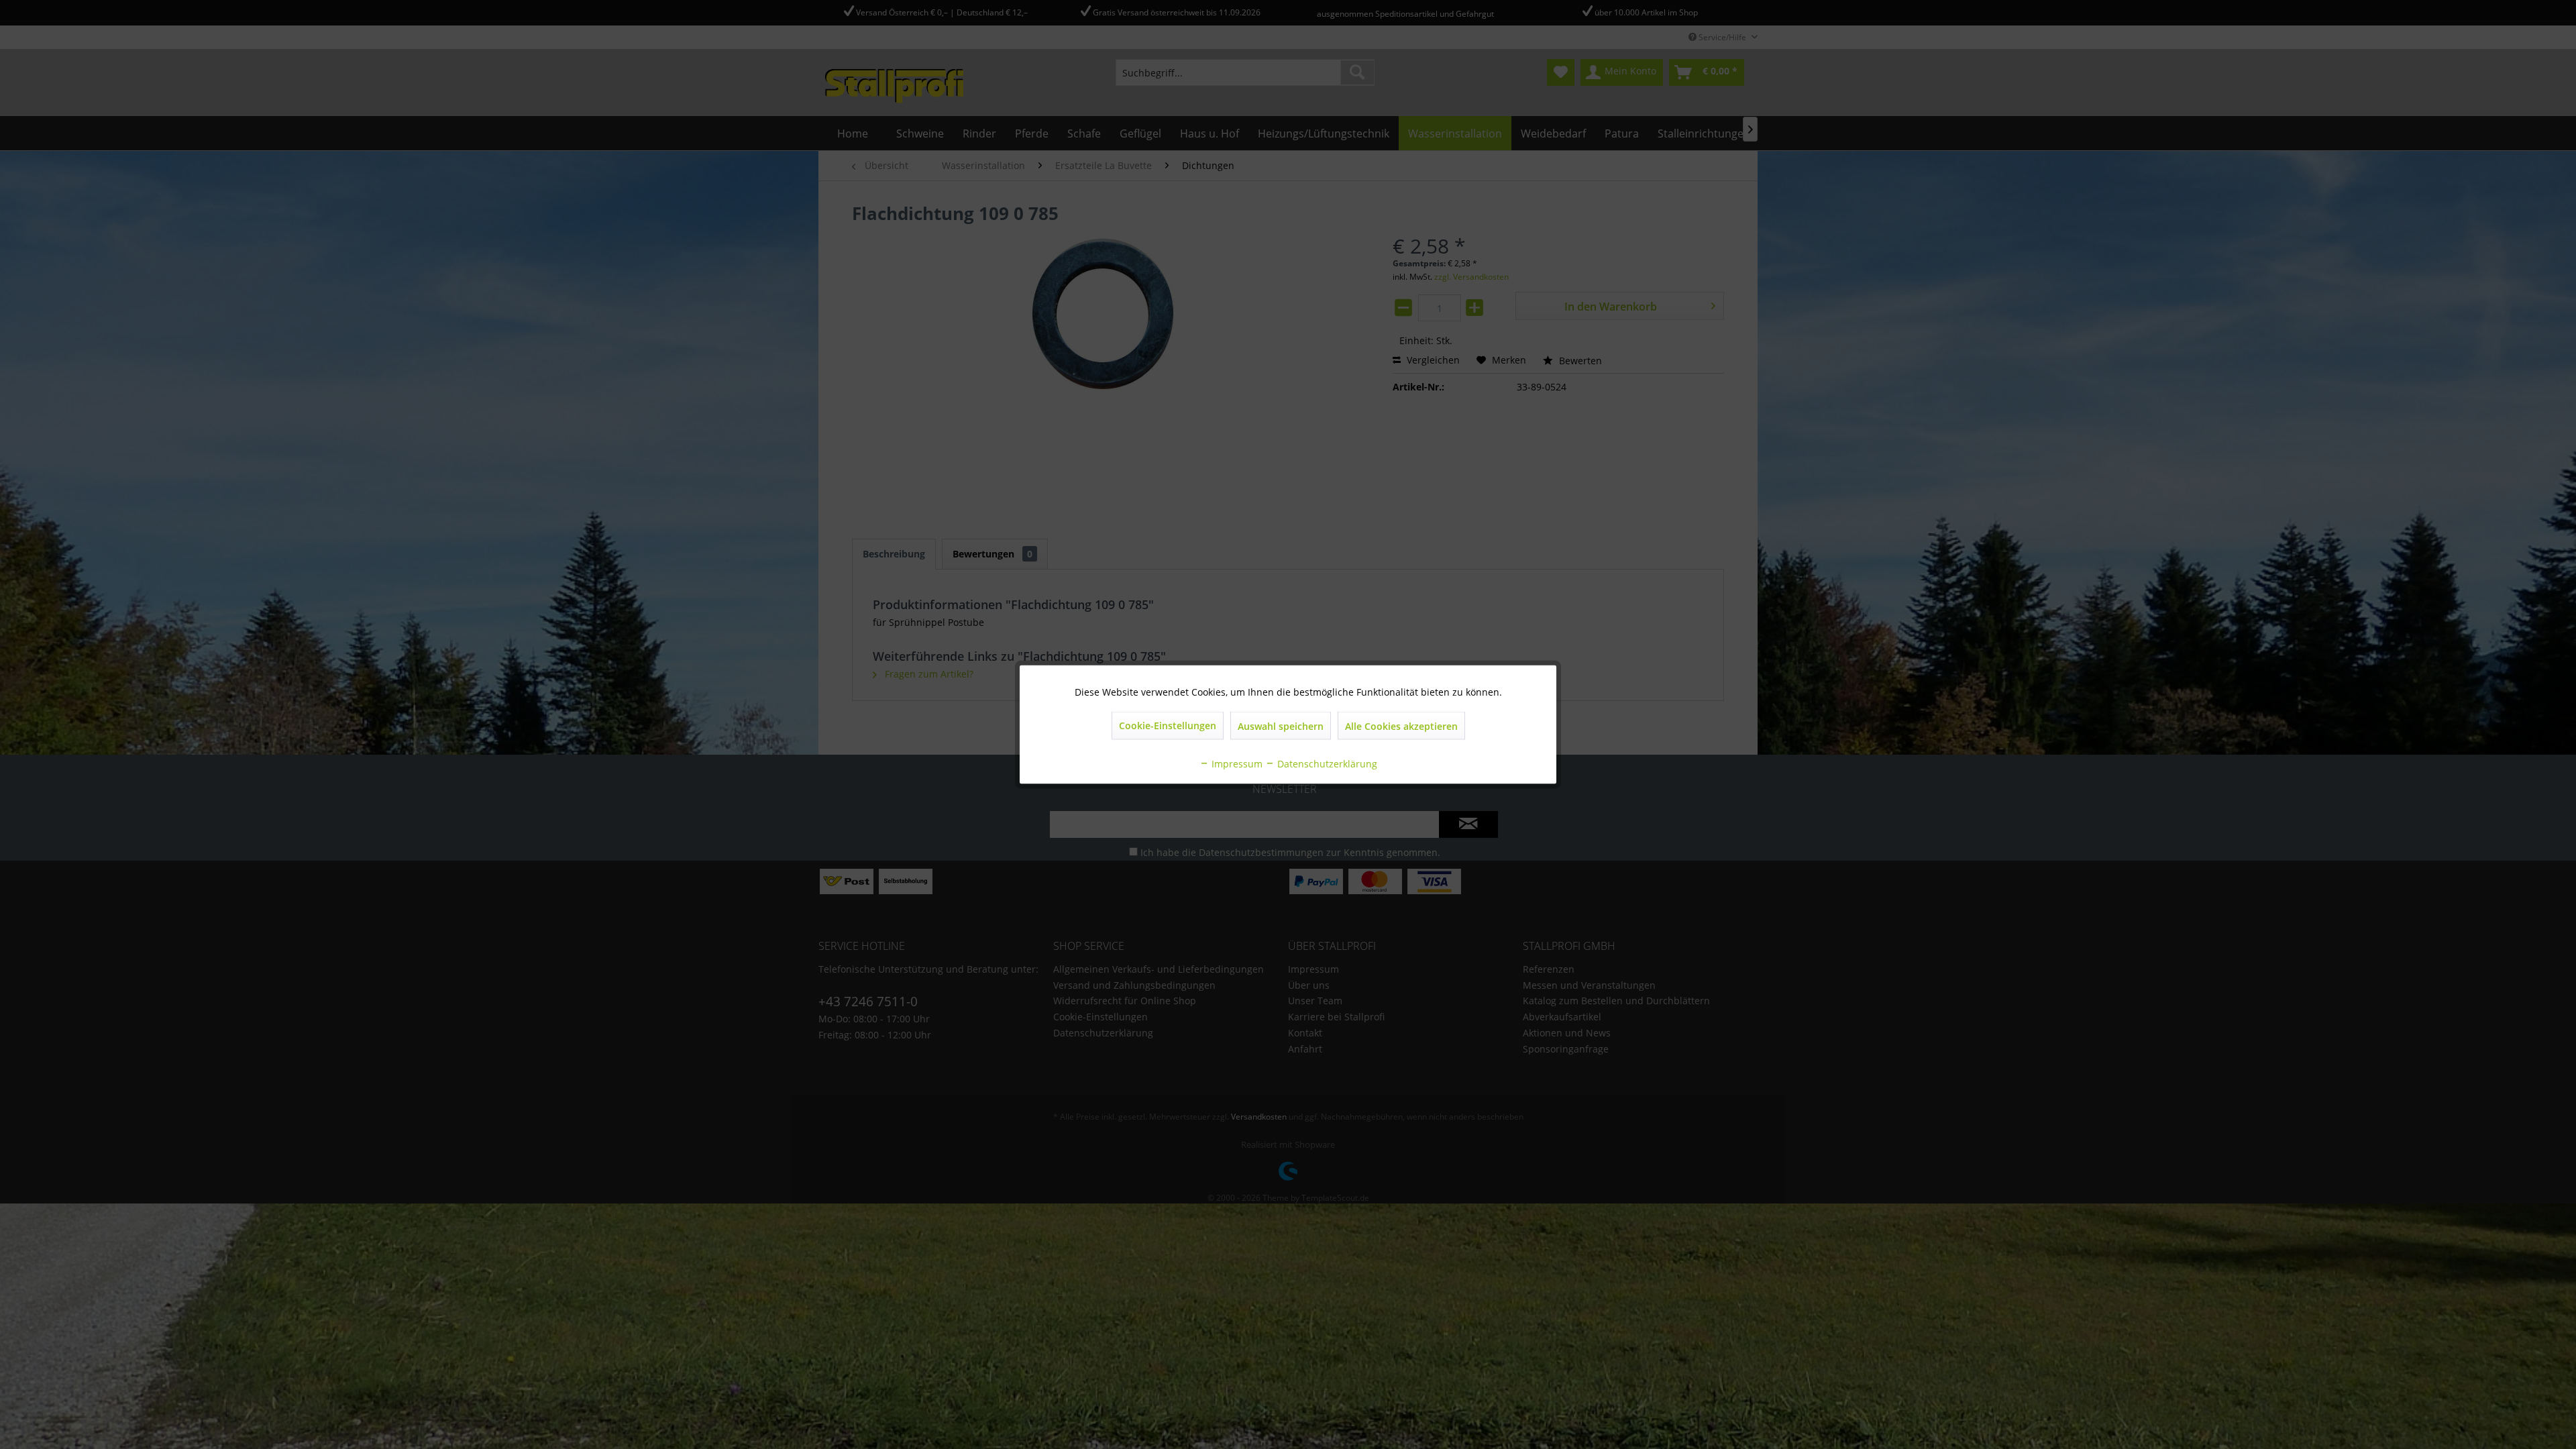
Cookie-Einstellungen (1168, 726)
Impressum (1236, 764)
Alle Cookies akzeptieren (1401, 726)
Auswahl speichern (1281, 726)
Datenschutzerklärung (1326, 764)
